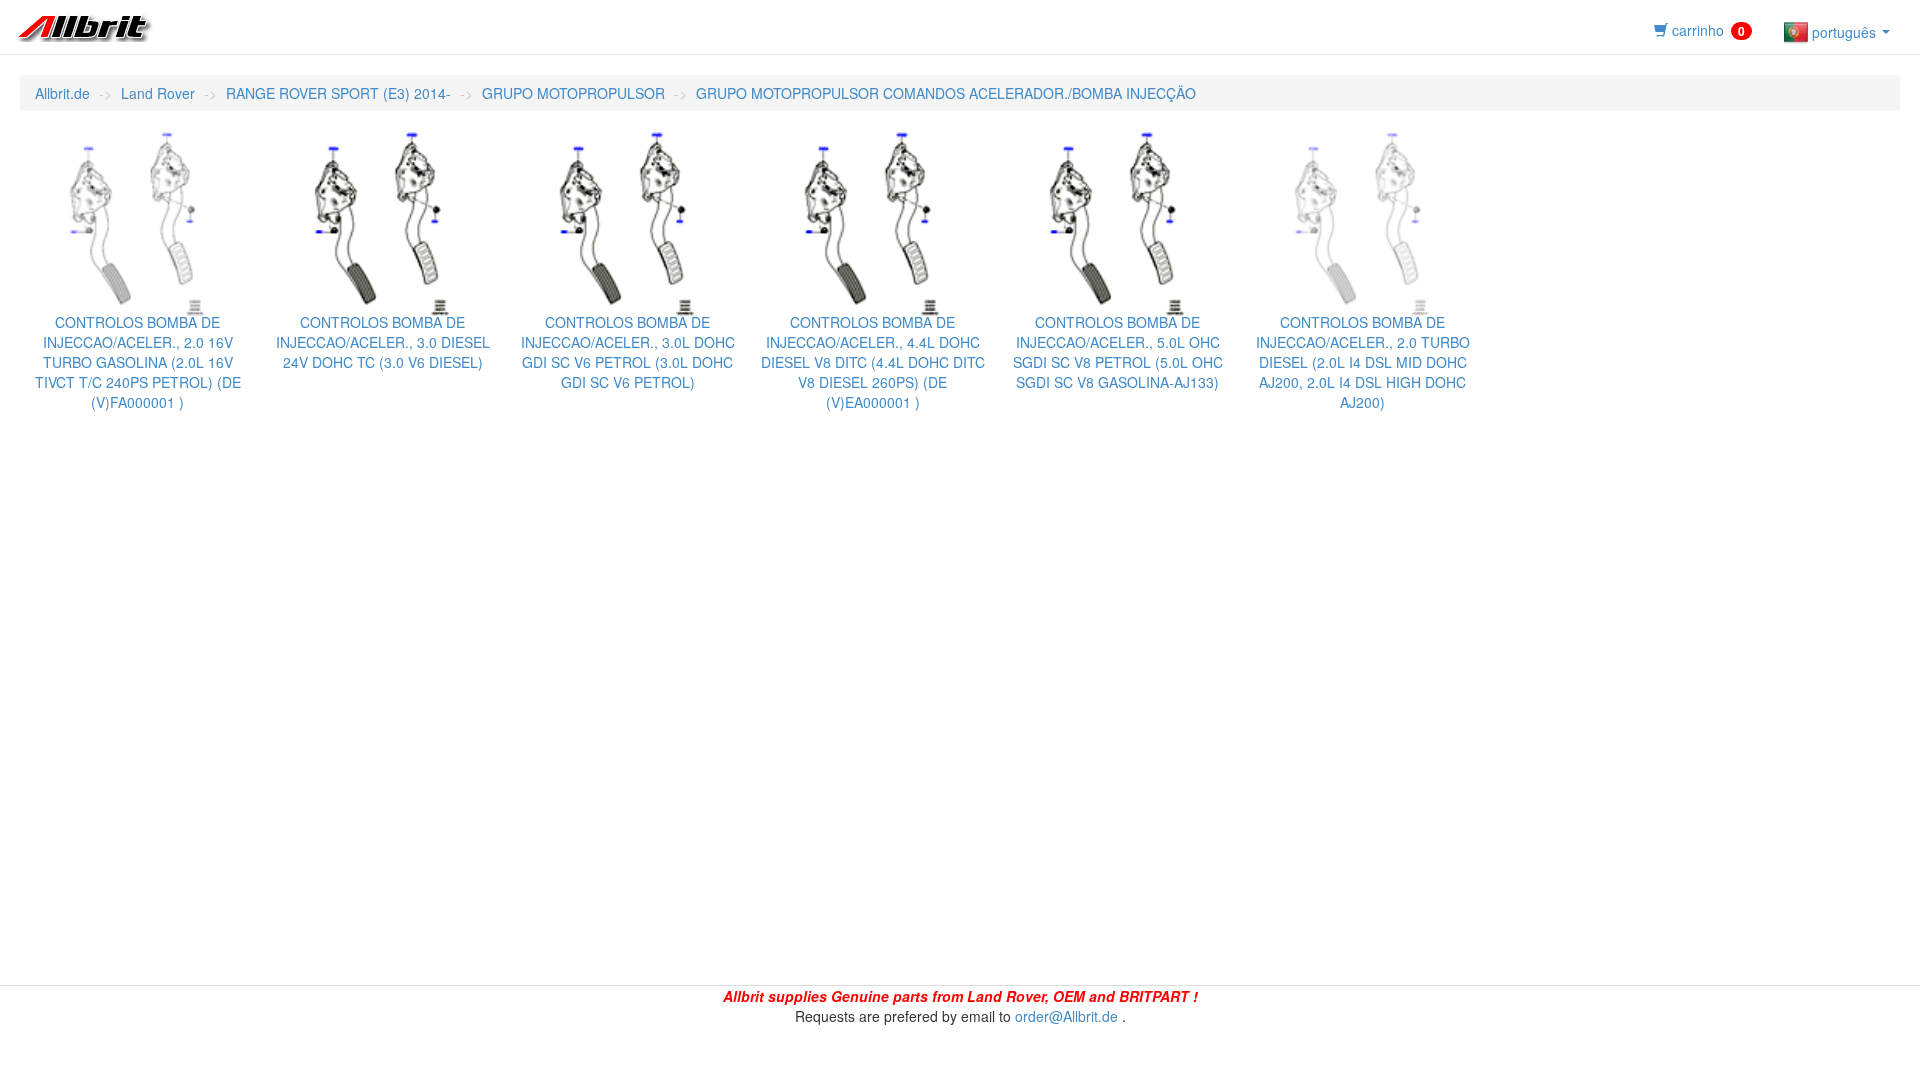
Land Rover (158, 93)
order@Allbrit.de (1066, 1016)
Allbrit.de (62, 93)
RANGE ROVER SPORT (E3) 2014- (338, 93)
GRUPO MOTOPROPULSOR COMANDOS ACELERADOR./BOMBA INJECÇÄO (946, 93)
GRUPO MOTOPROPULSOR (573, 93)
